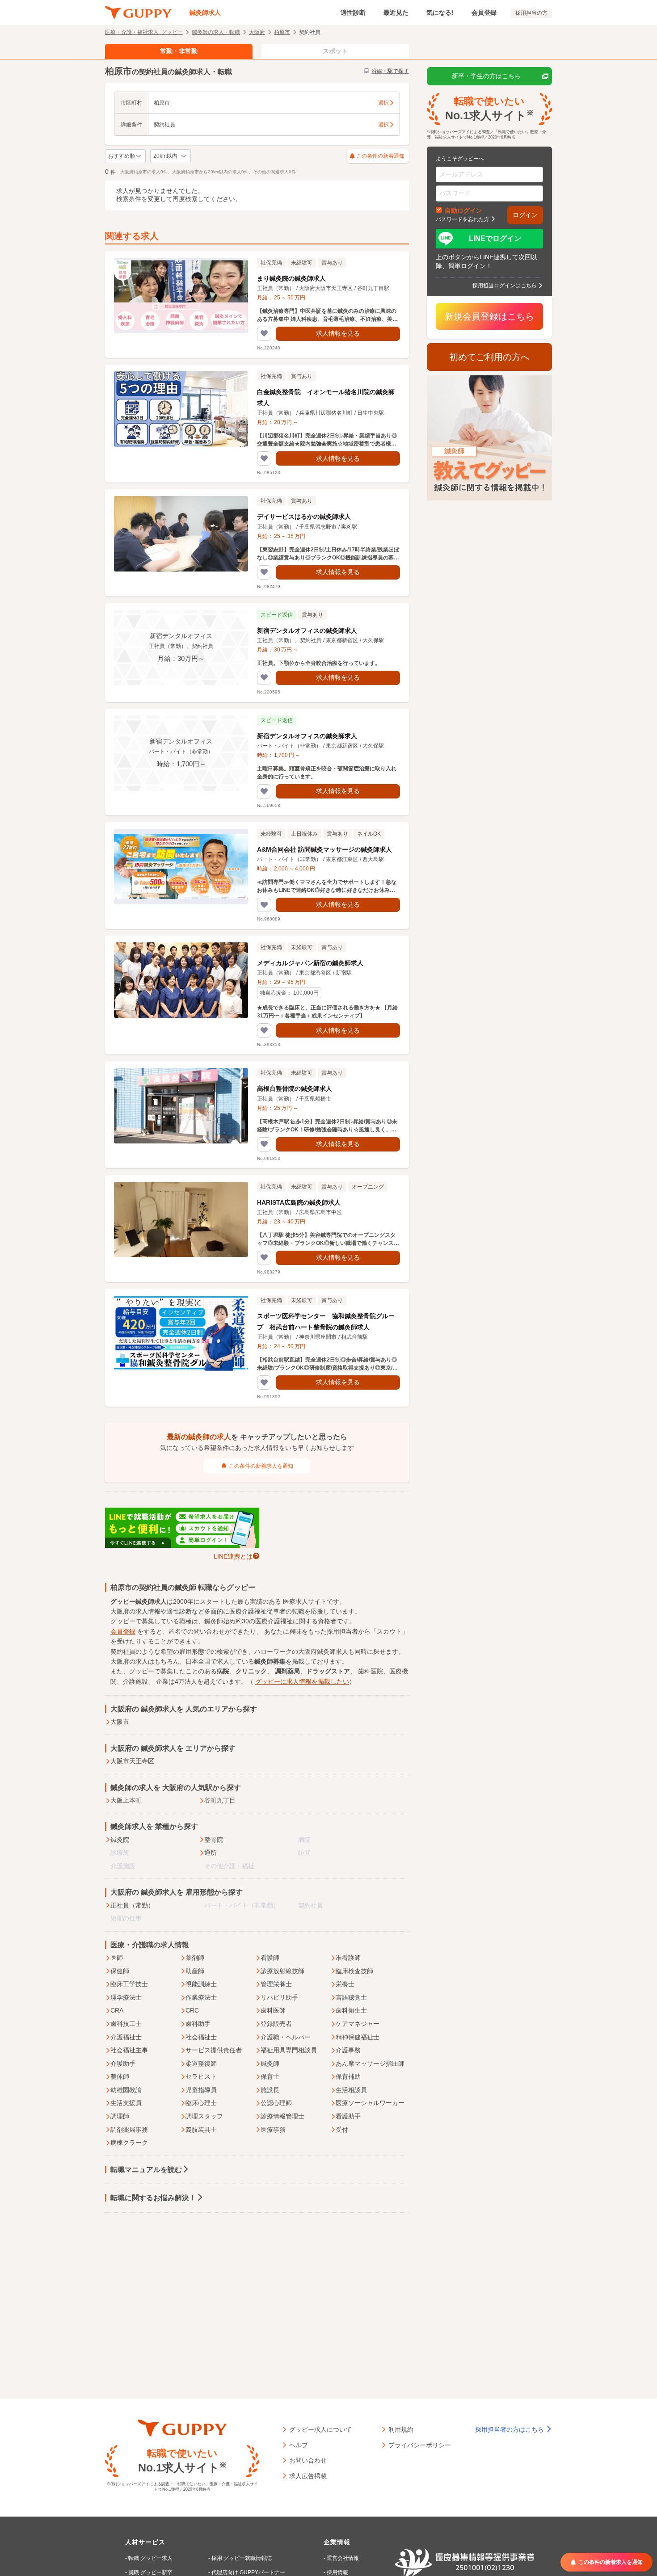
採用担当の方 (531, 13)
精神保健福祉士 (358, 2037)
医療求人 (295, 1601)
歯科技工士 (126, 2024)
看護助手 (348, 2116)
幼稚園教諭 (126, 2090)
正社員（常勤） (132, 1905)
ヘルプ (299, 2445)
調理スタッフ (204, 2116)
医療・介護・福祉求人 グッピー (144, 32)
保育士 (270, 2076)
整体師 (120, 2076)
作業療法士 (201, 1997)
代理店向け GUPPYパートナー (248, 2572)
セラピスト (201, 2076)
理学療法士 (126, 1997)
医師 (117, 1958)
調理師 (120, 2116)
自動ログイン (463, 210)
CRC (192, 2010)
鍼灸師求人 (205, 13)
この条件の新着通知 (380, 156)
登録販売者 (276, 2024)
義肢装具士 (201, 2130)
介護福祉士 (126, 2037)
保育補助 (348, 2076)
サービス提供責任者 (214, 2050)
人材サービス (145, 2542)
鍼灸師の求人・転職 (216, 32)
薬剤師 (195, 1958)
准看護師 (348, 1958)
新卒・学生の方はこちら (486, 76)
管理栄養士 (276, 1984)
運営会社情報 (343, 2558)
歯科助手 (198, 2024)
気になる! (440, 13)
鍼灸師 (270, 2063)
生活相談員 (351, 2090)
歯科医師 (273, 2010)
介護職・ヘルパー (286, 2037)
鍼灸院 (120, 1840)
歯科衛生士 (351, 2010)
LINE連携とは (233, 1556)
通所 (211, 1853)
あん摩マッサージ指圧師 (370, 2063)
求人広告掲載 (308, 2475)
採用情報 (337, 2572)
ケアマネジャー (358, 2024)
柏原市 (282, 32)
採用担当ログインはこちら (505, 285)
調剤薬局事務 (129, 2130)
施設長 (270, 2090)
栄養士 (345, 1984)
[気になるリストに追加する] (264, 334)
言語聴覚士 (351, 1997)
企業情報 (337, 2542)
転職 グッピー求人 (150, 2558)
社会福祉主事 (129, 2050)
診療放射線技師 (282, 1971)
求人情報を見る (338, 333)
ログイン (525, 215)
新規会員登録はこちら (489, 316)
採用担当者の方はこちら (510, 2429)
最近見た (396, 13)
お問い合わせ (308, 2460)
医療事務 (273, 2130)
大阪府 (257, 32)
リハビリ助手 (279, 1997)
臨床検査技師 (354, 1971)
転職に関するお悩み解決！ (153, 2198)
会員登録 (484, 13)
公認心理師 (276, 2103)
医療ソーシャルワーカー (370, 2103)
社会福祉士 (201, 2037)
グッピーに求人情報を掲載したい (302, 1681)
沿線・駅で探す (390, 71)
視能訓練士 (201, 1984)
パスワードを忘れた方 (463, 219)
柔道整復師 (201, 2063)
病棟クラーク (129, 2143)
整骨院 (214, 1840)
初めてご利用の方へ (489, 357)
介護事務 (348, 2050)
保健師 (120, 1971)
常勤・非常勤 (179, 51)
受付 (342, 2130)
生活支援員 (126, 2103)
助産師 (195, 1971)
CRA (117, 2010)
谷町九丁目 (220, 1800)
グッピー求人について (320, 2429)
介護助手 (123, 2063)
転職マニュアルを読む (146, 2170)
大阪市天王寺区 (132, 1761)
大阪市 (120, 1722)
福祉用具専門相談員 (289, 2050)
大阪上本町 (126, 1800)
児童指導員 (201, 2090)
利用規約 (401, 2429)
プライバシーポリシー (420, 2445)
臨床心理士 (201, 2103)
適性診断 (353, 13)
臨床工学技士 (129, 1984)
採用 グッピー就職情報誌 (242, 2558)
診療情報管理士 (282, 2116)
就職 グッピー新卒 (150, 2572)
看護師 (270, 1958)
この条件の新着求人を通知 (261, 1466)
